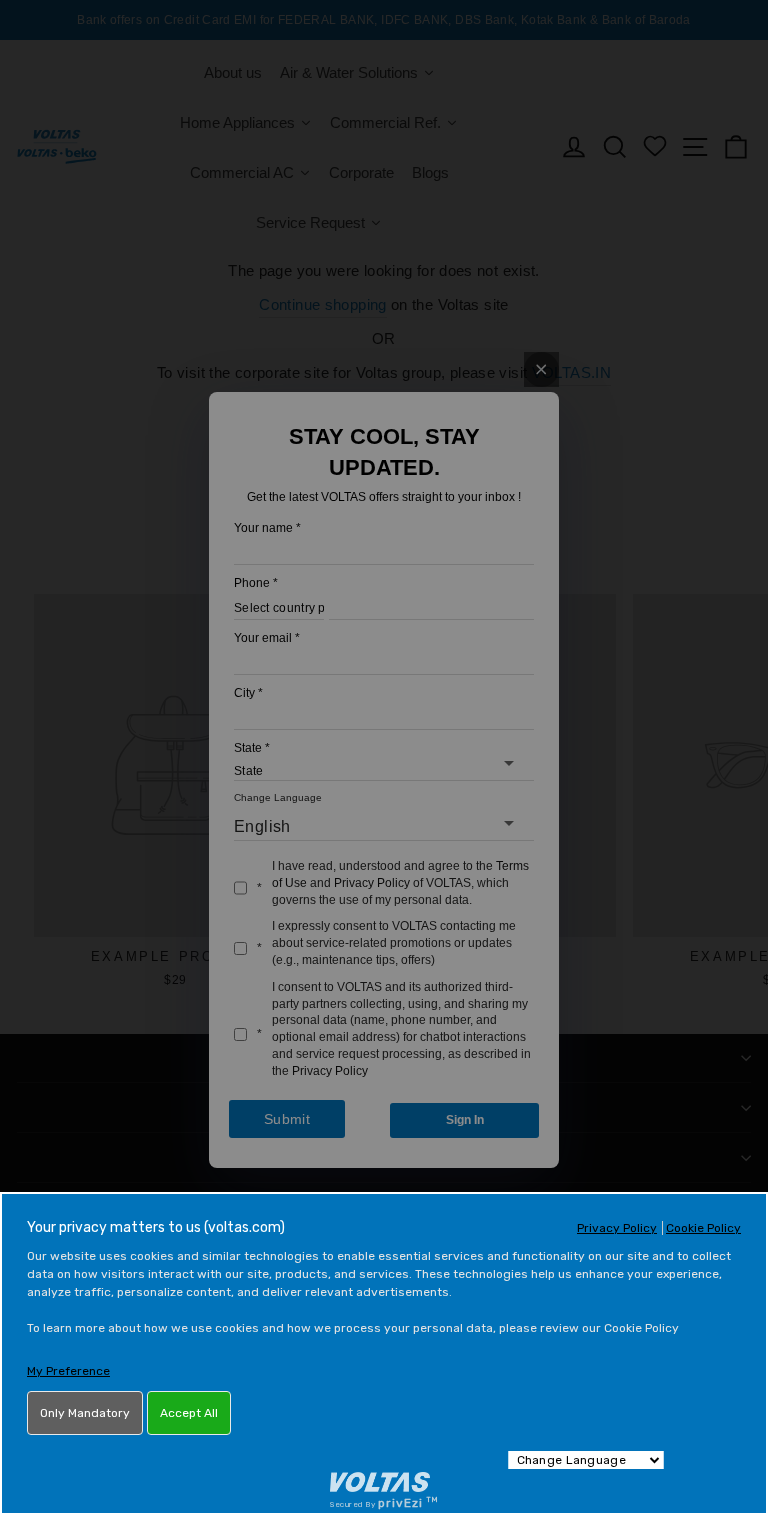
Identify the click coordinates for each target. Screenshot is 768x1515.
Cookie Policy (703, 1228)
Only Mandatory (85, 1413)
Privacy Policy (617, 1228)
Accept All (189, 1413)
